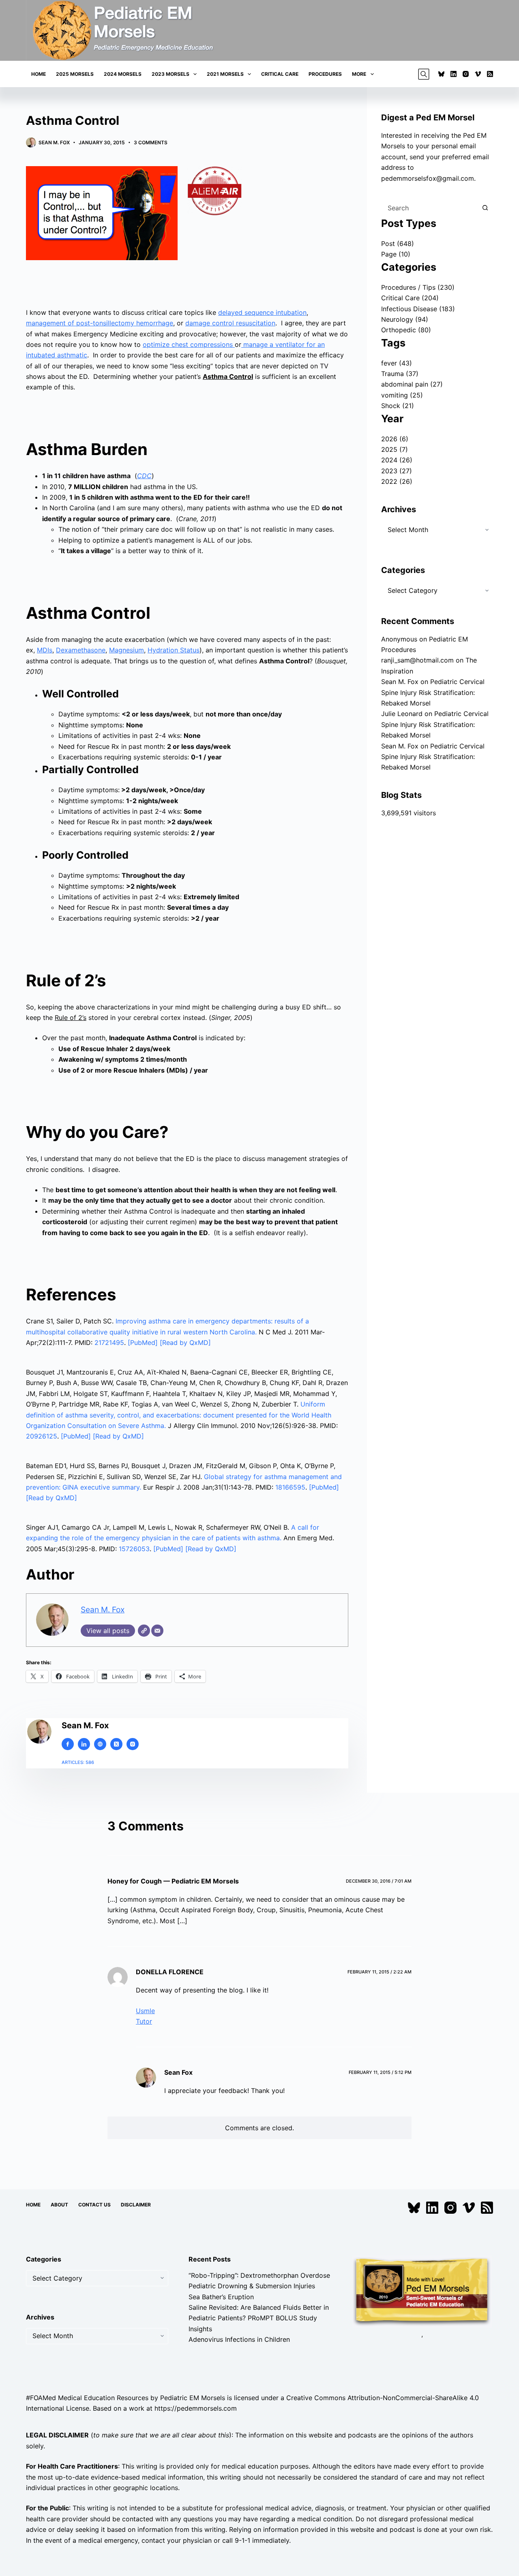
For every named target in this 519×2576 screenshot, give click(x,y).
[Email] (157, 1631)
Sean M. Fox (103, 1610)
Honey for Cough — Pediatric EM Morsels (173, 1881)
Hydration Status (174, 650)
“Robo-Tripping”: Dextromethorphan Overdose (259, 2275)
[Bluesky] (441, 74)
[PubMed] (144, 1343)
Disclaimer (136, 2205)
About (59, 2205)
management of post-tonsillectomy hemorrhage (100, 323)
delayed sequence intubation (262, 312)
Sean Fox (178, 2072)
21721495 (109, 1343)
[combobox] (429, 208)
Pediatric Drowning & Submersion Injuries (252, 2286)
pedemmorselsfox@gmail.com (428, 178)
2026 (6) (395, 439)
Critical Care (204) (410, 298)
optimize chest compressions (189, 344)
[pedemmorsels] (422, 2291)
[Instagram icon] (133, 1744)
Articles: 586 (78, 1762)
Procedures (325, 74)
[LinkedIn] (454, 74)
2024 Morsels (123, 74)
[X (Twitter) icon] (116, 1744)
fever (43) (397, 363)
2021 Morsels (225, 74)
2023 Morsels (170, 74)
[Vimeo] (478, 74)
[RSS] (490, 74)
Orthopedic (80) (406, 330)
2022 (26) (397, 481)
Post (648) (398, 244)
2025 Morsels (75, 74)
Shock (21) (398, 406)
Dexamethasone (81, 650)
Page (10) (396, 254)
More (359, 74)
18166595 (290, 1487)
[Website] (144, 1631)
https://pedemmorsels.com (196, 2408)
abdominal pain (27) (412, 384)
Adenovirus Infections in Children (239, 2339)
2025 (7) (395, 449)
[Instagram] (466, 74)
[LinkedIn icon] (84, 1744)
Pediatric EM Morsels (193, 2397)
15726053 (134, 1549)
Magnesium (127, 650)
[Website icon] (100, 1744)
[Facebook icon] (68, 1744)
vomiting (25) (402, 395)
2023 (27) (397, 471)
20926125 (42, 1436)
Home (39, 74)
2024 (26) (397, 460)
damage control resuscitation (230, 323)
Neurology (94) (405, 319)
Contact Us (94, 2205)
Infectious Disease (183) (418, 309)
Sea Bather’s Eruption (221, 2296)
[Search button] (485, 208)
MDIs (45, 650)
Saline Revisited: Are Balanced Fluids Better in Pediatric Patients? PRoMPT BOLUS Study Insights (259, 2318)
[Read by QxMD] (185, 1343)
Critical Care (280, 74)
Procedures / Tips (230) (418, 287)
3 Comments (151, 142)
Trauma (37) (400, 374)
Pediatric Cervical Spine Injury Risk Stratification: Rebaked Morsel (433, 692)
